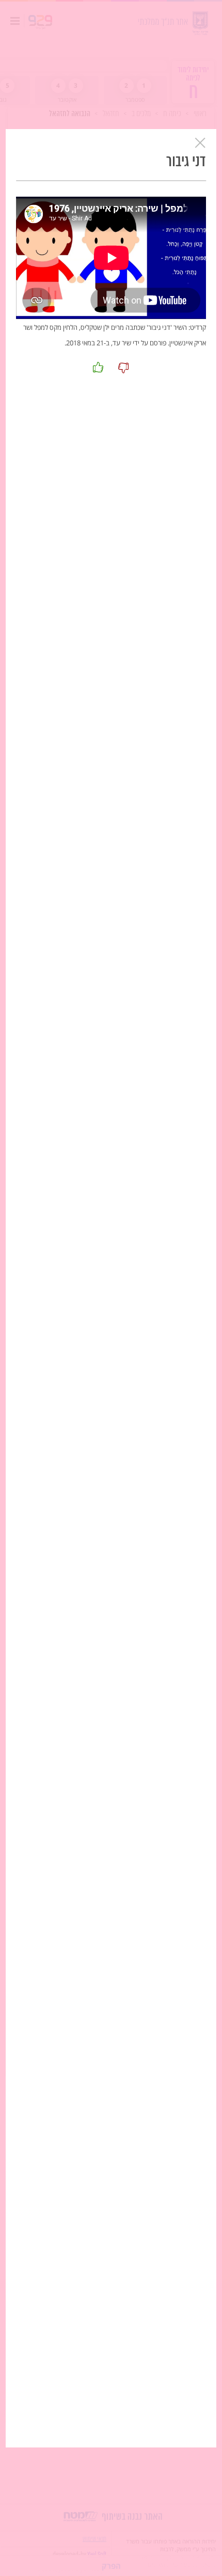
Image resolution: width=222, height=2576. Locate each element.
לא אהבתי (124, 367)
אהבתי (99, 367)
